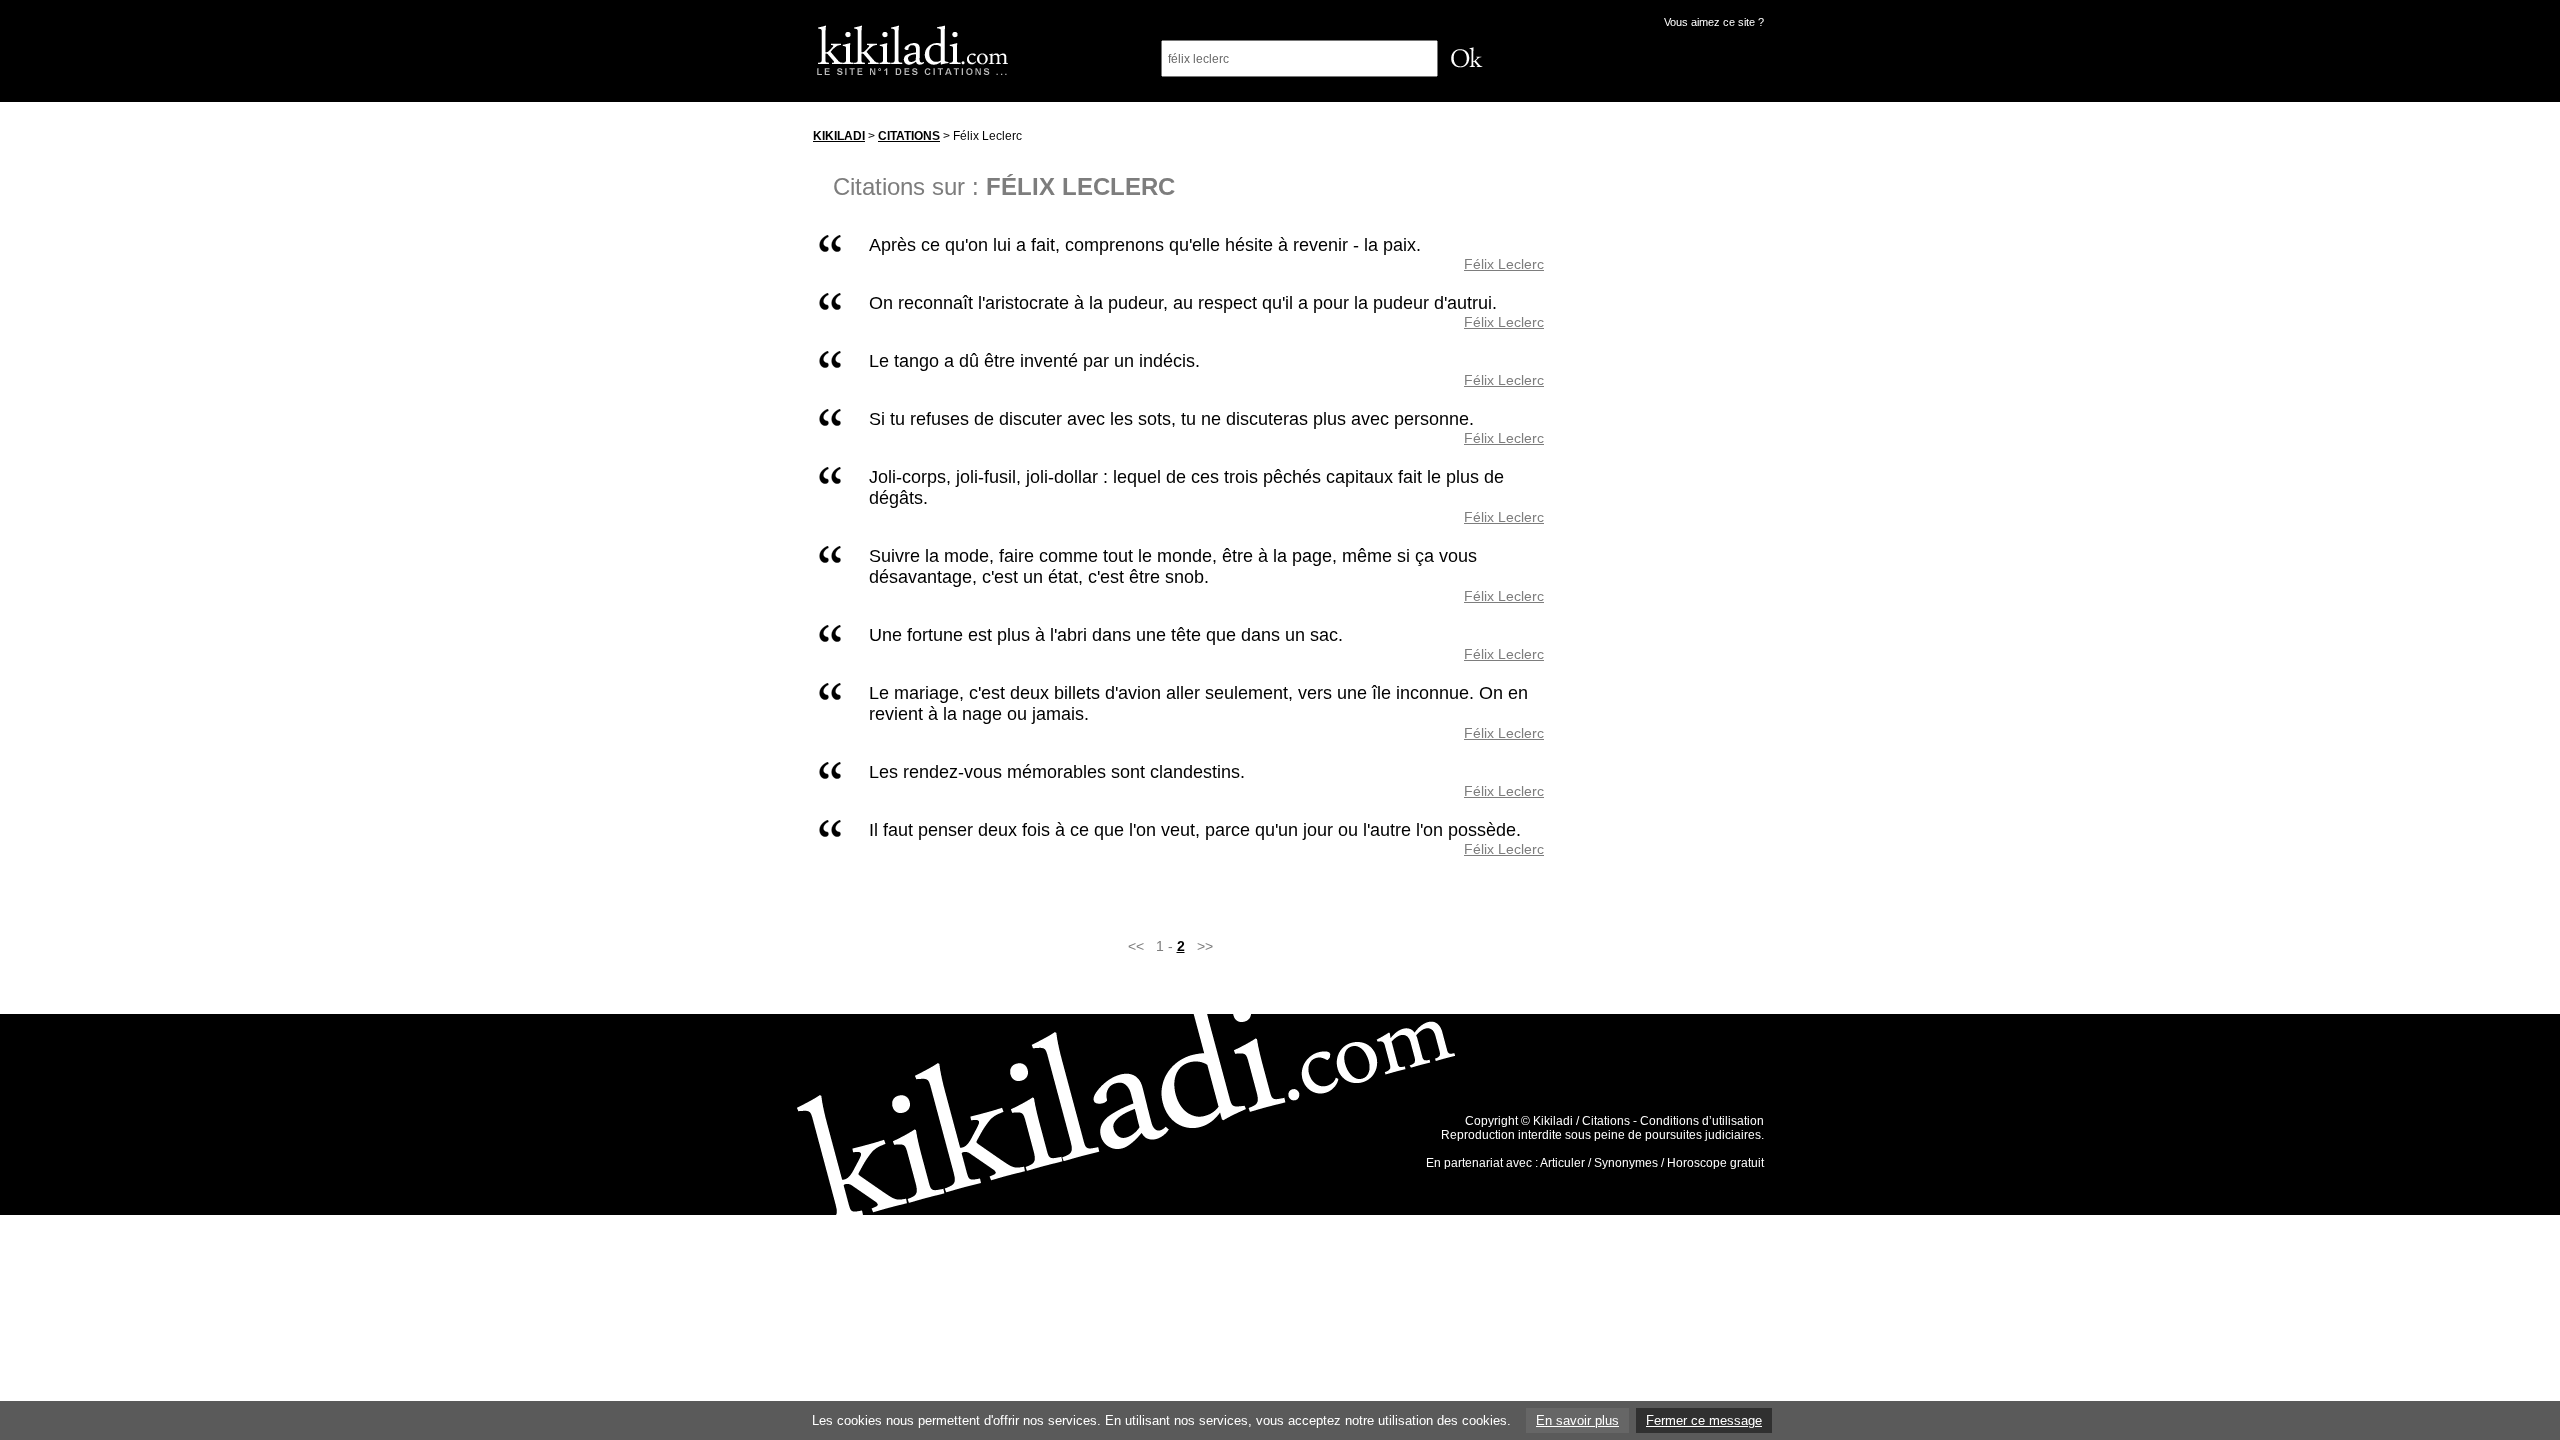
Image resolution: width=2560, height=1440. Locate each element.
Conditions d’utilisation (1702, 1121)
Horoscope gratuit (1715, 1163)
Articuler (1562, 1163)
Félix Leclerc (1504, 264)
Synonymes (1626, 1163)
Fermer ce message (1704, 1420)
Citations (909, 136)
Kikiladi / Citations (1581, 1121)
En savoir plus (1577, 1420)
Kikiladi (839, 136)
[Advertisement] (1673, 419)
